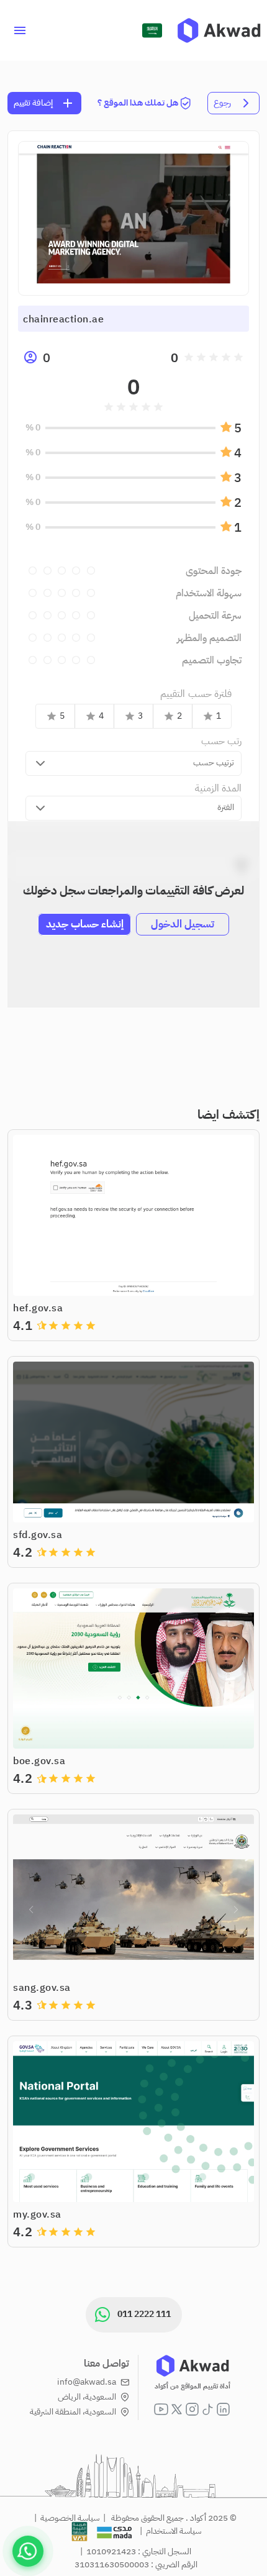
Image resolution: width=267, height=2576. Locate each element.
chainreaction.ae (63, 319)
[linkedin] (223, 2409)
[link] (219, 30)
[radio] (238, 357)
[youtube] (161, 2409)
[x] (177, 2409)
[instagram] (192, 2409)
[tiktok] (208, 2409)
